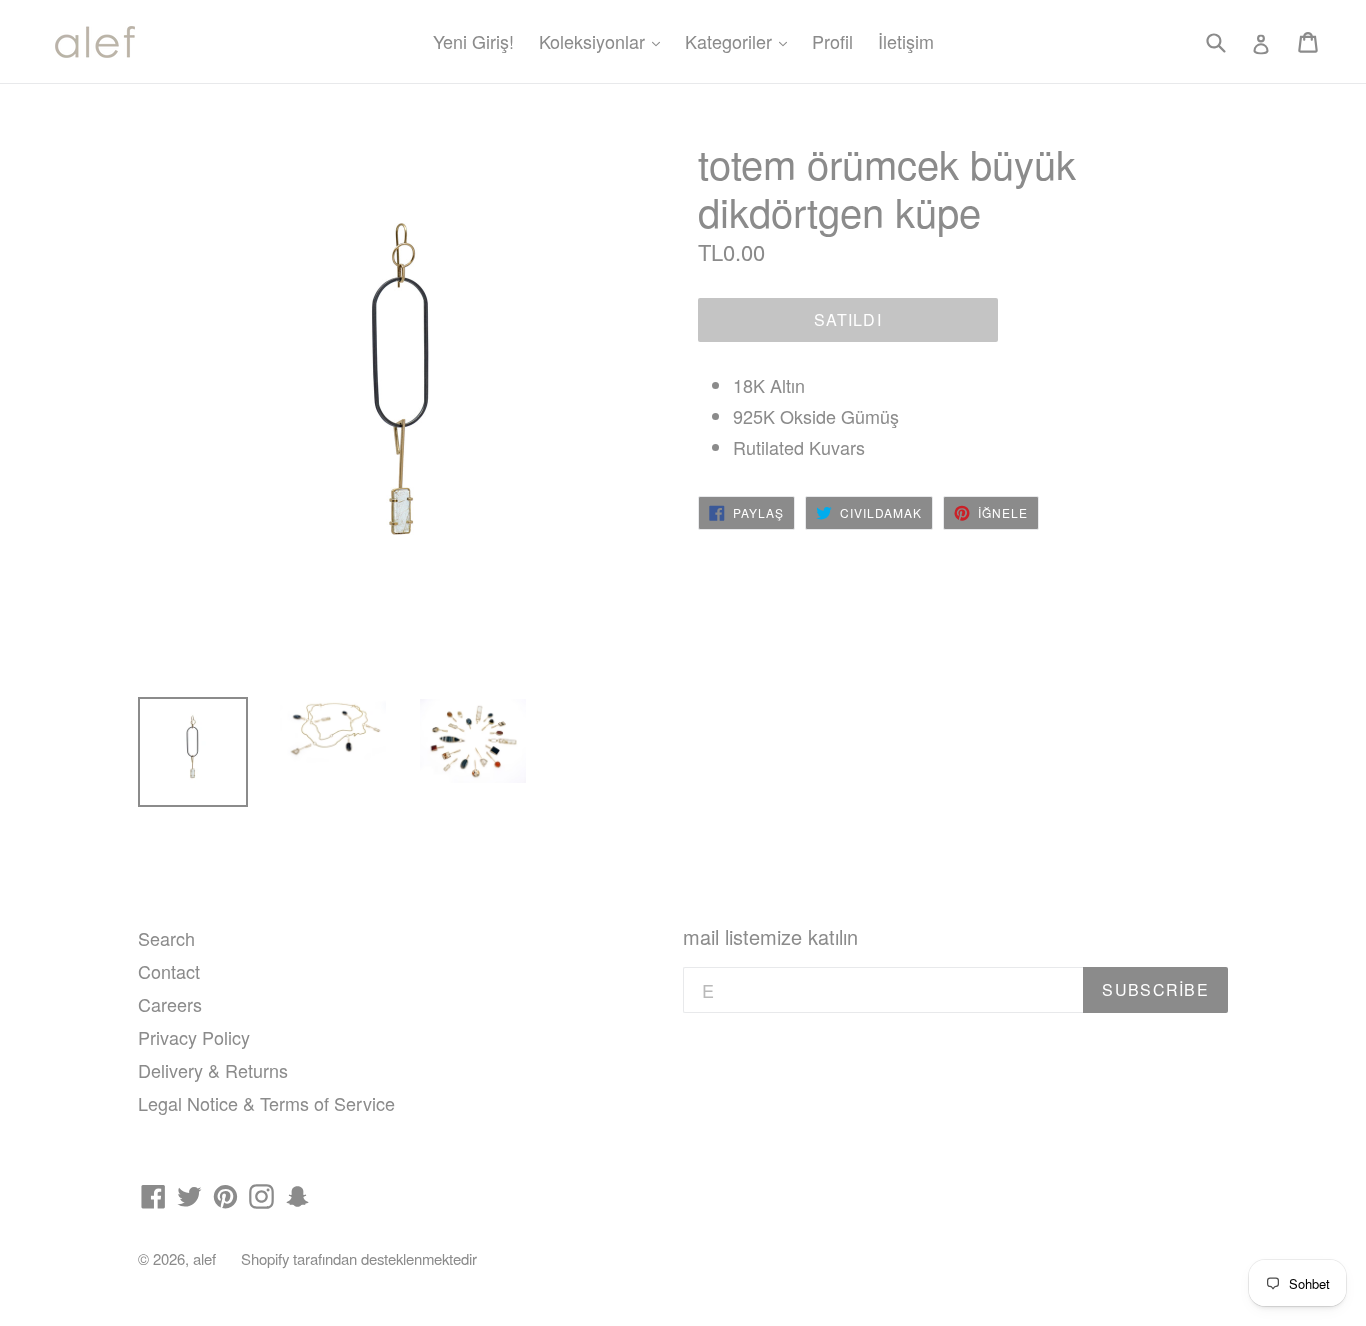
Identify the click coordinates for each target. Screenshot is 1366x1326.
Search (166, 938)
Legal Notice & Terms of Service (266, 1103)
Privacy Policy (194, 1037)
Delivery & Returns (213, 1070)
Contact (169, 971)
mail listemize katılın (770, 937)
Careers (170, 1004)
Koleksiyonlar (604, 40)
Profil (832, 41)
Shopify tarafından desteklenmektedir (359, 1258)
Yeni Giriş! (473, 41)
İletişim (906, 41)
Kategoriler (741, 40)
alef (204, 1258)
